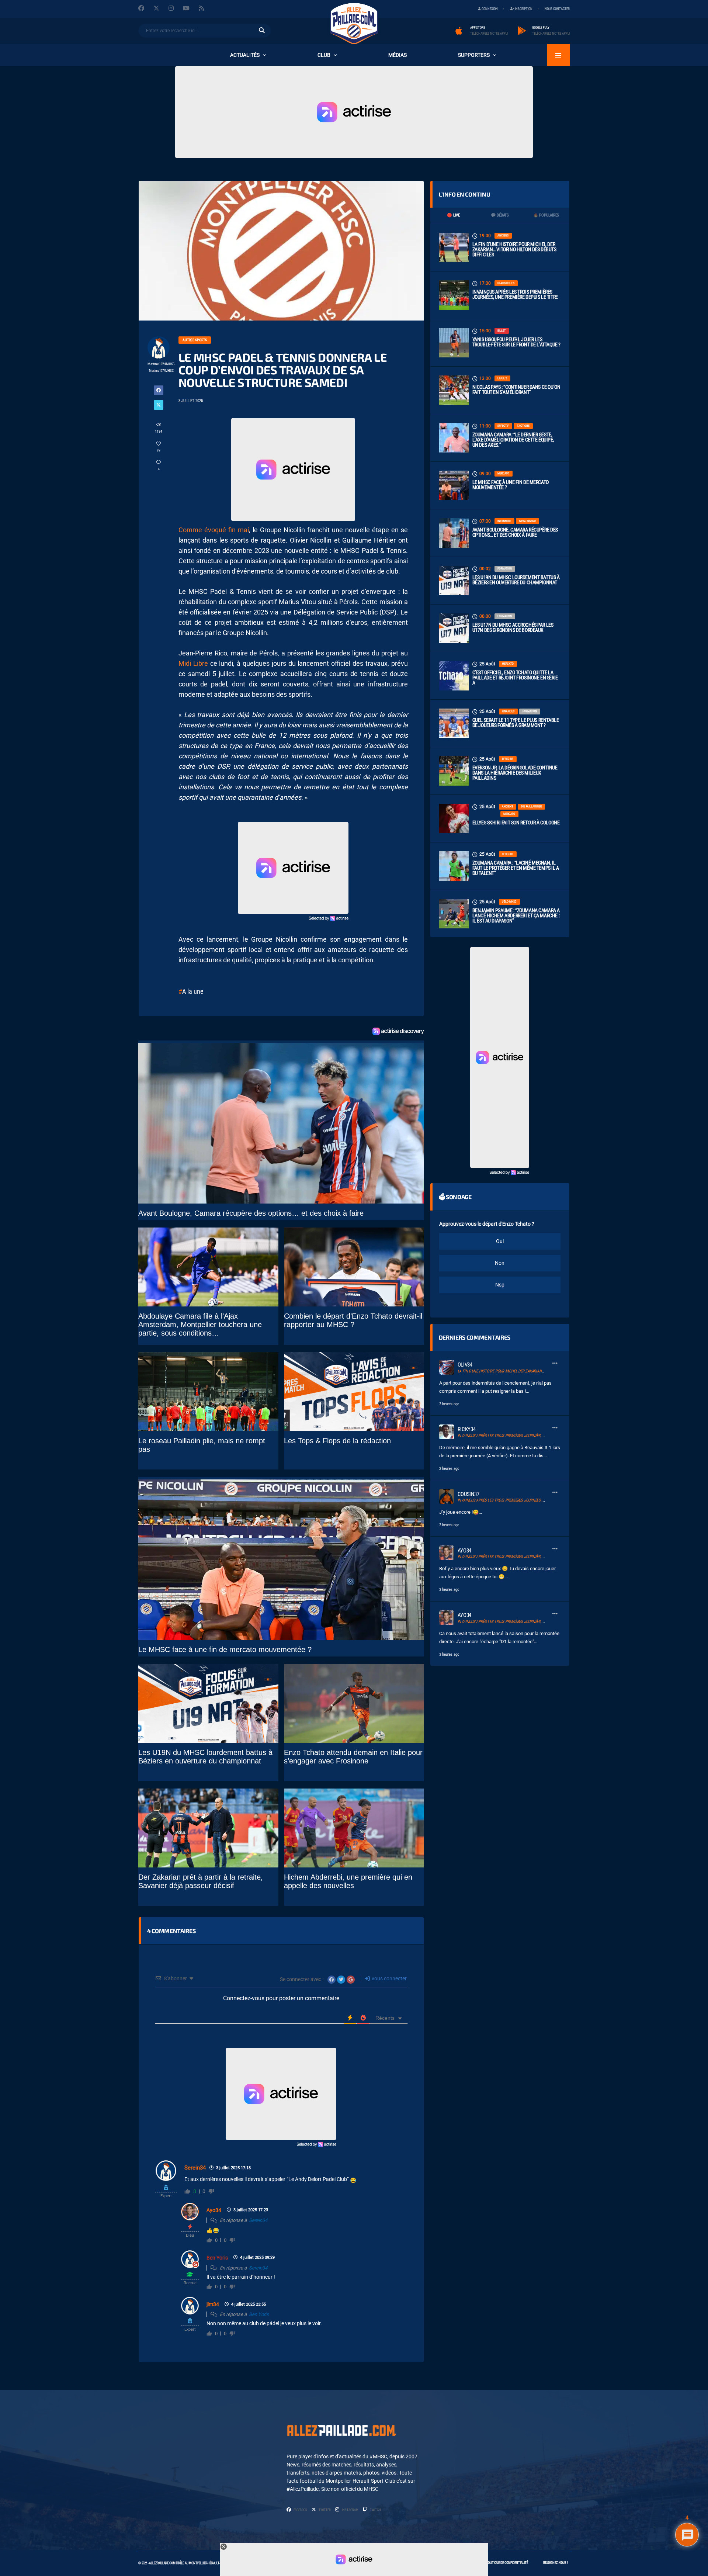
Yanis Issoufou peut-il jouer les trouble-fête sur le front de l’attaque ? (516, 342)
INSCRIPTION (523, 9)
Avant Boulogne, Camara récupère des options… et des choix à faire (515, 532)
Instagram (350, 2510)
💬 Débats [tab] (500, 215)
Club (324, 55)
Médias (398, 55)
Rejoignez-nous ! (556, 2563)
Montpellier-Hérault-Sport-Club (212, 2563)
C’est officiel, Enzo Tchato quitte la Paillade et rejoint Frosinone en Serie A (515, 678)
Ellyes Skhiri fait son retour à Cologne (516, 823)
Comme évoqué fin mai (214, 530)
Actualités (245, 55)
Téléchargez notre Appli (489, 34)
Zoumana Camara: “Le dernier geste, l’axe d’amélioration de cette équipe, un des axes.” (513, 440)
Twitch (375, 2510)
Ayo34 (214, 2210)
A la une (193, 991)
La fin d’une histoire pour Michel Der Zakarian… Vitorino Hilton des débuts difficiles (514, 249)
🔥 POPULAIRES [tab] (546, 215)
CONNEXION (489, 9)
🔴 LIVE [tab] (453, 215)
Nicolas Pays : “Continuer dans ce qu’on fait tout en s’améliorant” (516, 389)
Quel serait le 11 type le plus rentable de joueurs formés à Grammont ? (516, 723)
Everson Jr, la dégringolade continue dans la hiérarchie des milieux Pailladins (515, 773)
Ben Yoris (217, 2258)
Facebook (300, 2510)
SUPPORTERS (474, 55)
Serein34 (195, 2168)
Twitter (324, 2510)
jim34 (213, 2304)
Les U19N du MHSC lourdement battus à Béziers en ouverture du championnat (516, 580)
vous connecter (389, 1978)
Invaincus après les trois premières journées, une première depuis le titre (515, 294)
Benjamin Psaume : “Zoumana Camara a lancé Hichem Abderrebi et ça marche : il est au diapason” (516, 915)
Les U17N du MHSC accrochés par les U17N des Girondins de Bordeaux (513, 627)
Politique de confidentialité (507, 2563)
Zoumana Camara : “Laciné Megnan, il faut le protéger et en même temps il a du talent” (516, 868)
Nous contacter (557, 9)
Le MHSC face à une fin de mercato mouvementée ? (511, 485)
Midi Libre (193, 663)
